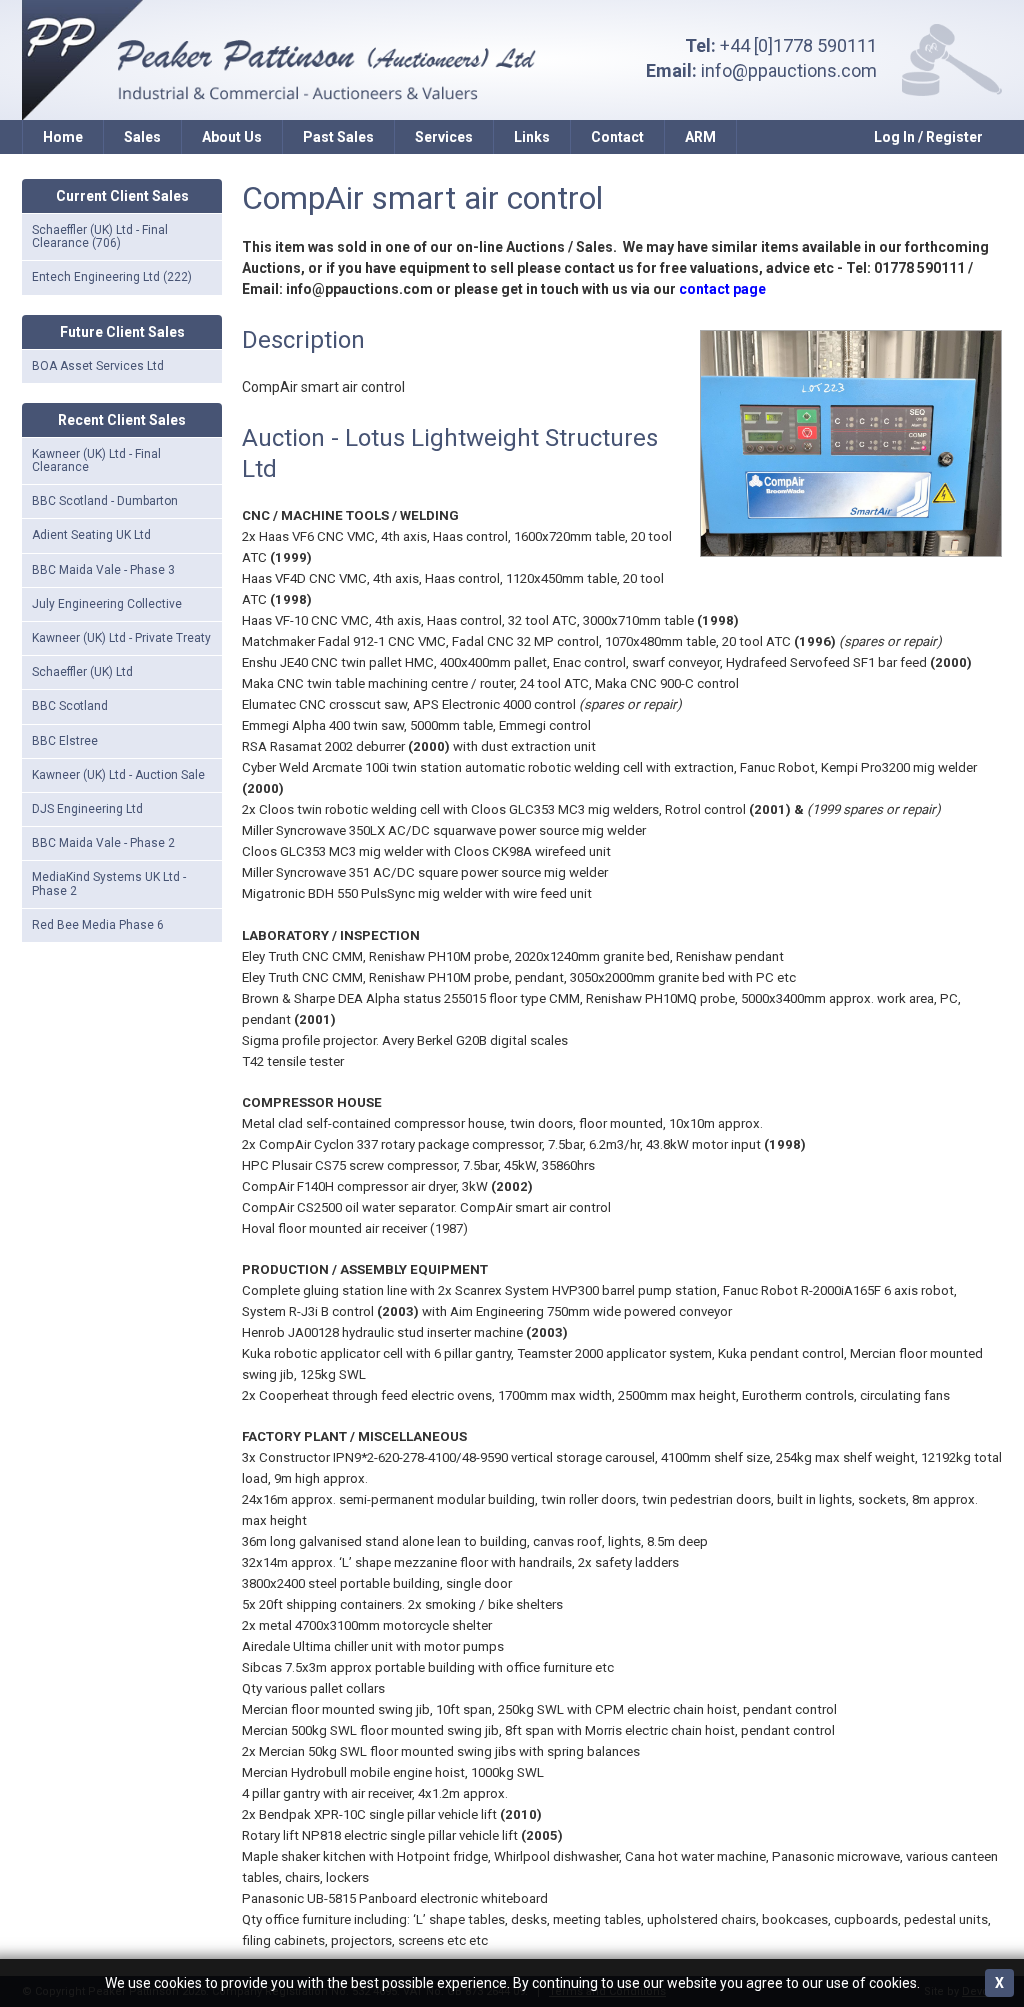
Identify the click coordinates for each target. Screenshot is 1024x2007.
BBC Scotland (70, 706)
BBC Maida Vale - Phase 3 (103, 570)
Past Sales (338, 137)
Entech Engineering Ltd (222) (112, 277)
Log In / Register (928, 137)
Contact (617, 137)
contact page (722, 289)
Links (532, 137)
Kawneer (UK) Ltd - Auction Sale (118, 775)
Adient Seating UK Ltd (91, 535)
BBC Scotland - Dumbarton (105, 501)
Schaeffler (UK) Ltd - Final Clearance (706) (100, 236)
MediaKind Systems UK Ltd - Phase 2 (109, 883)
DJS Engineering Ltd (87, 809)
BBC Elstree (65, 741)
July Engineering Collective (107, 604)
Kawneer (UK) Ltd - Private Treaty (121, 638)
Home (63, 137)
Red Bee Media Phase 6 (98, 925)
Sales (142, 137)
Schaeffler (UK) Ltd (82, 672)
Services (444, 137)
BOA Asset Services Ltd (98, 366)
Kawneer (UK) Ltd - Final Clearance (96, 460)
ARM (700, 137)
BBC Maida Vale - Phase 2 (103, 843)
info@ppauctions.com (789, 70)
